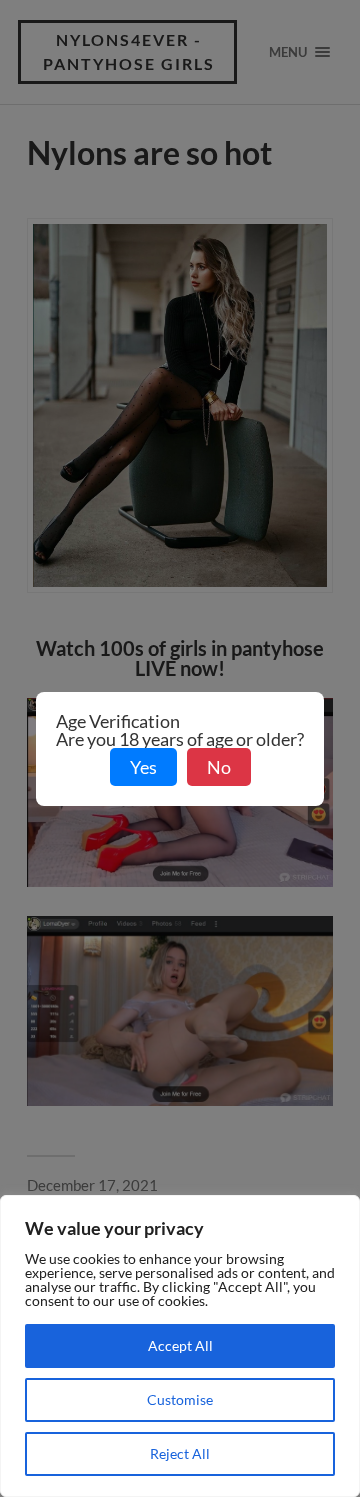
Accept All (180, 1345)
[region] (180, 1346)
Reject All (180, 1453)
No (219, 767)
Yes (143, 767)
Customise (180, 1399)
